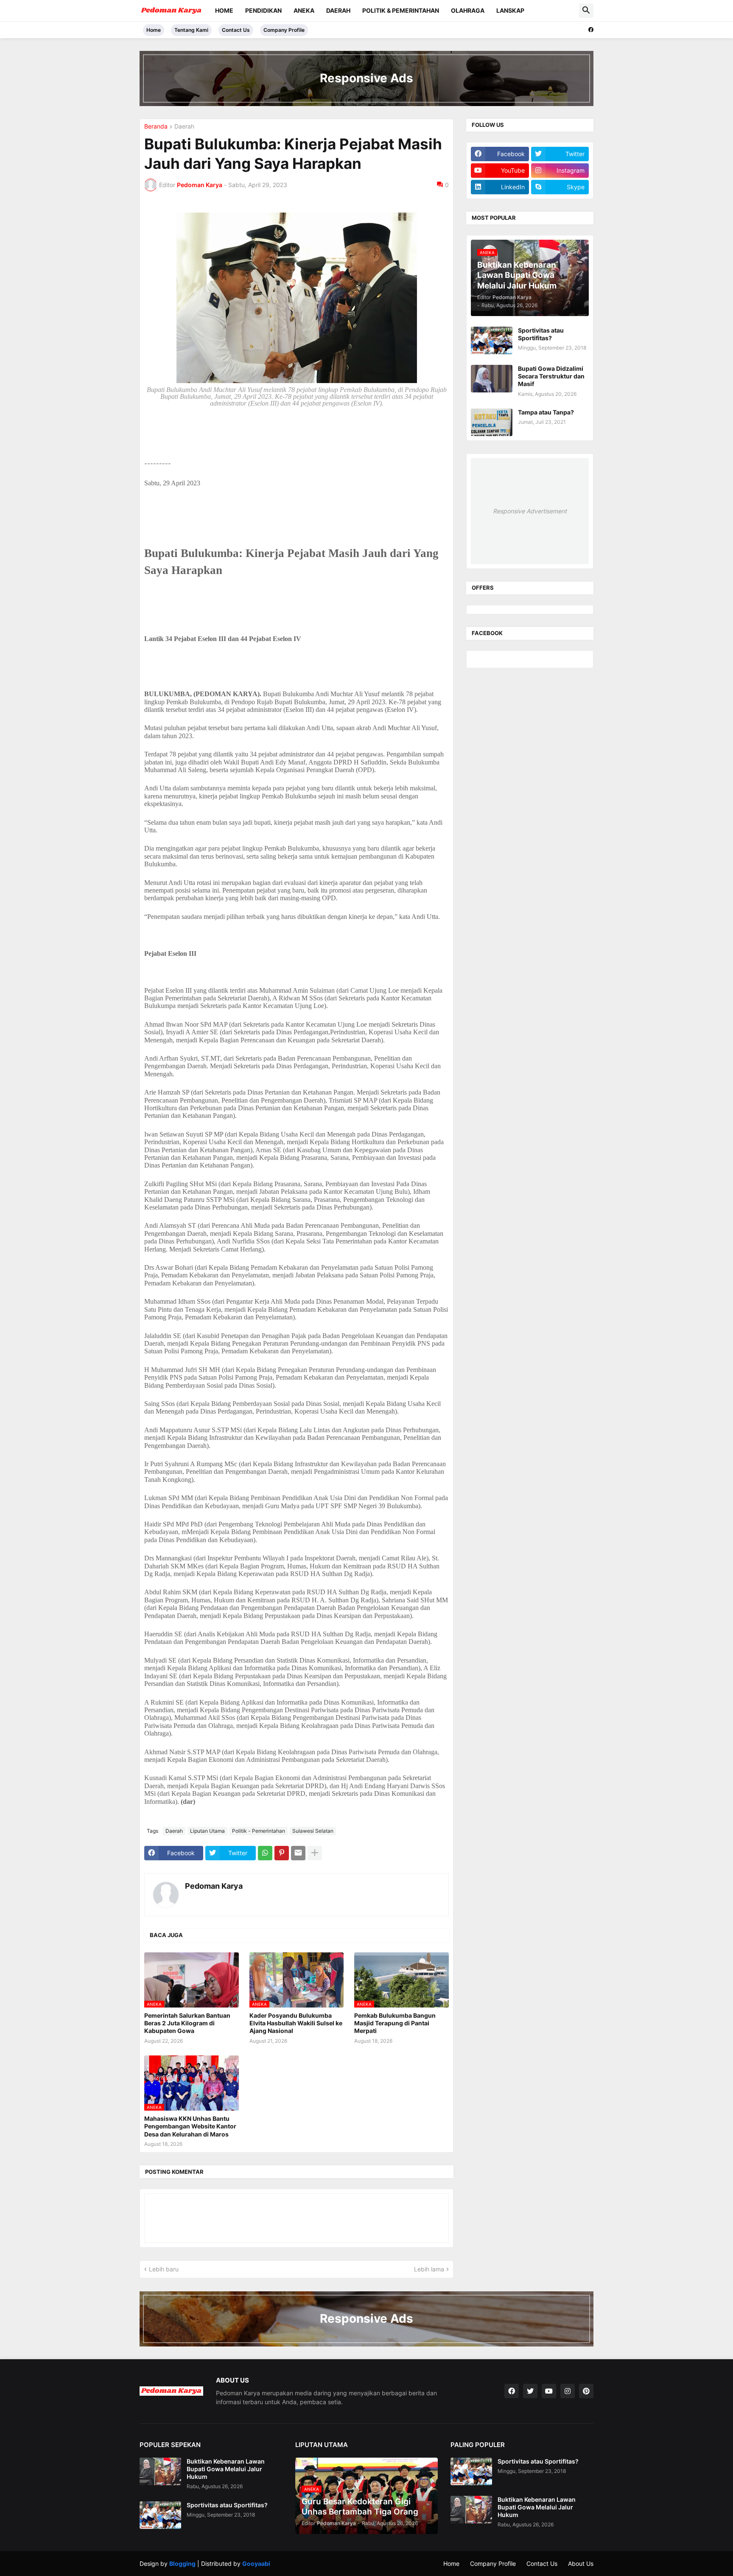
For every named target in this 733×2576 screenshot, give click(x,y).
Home (224, 10)
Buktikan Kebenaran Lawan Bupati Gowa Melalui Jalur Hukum (226, 2469)
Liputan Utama (207, 1831)
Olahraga (468, 10)
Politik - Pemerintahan (259, 1831)
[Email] (298, 1853)
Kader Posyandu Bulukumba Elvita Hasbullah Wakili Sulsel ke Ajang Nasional (296, 2023)
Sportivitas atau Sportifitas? (541, 334)
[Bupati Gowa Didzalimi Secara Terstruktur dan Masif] (492, 379)
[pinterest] (586, 2391)
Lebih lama (429, 2269)
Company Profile (284, 30)
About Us (581, 2563)
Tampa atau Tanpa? (546, 412)
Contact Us (236, 30)
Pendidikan (263, 10)
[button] (586, 11)
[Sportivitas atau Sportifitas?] (492, 340)
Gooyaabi (256, 2563)
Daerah (338, 10)
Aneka (304, 10)
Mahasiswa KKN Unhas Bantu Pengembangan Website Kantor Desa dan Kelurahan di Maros (190, 2126)
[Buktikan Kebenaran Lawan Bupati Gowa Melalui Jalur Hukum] (160, 2471)
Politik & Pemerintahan (401, 10)
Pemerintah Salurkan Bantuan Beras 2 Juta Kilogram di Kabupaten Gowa (187, 2023)
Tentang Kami (191, 30)
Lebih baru (164, 2269)
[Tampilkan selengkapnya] (315, 1853)
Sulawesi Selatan (313, 1831)
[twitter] (530, 2391)
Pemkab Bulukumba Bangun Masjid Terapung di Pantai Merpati (395, 2023)
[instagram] (568, 2391)
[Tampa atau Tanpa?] (492, 422)
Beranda (156, 127)
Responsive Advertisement (530, 511)
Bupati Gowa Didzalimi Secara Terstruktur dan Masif (551, 376)
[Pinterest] (282, 1853)
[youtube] (549, 2391)
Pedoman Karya (214, 1886)
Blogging (182, 2563)
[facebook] (591, 30)
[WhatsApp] (265, 1853)
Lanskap (510, 10)
